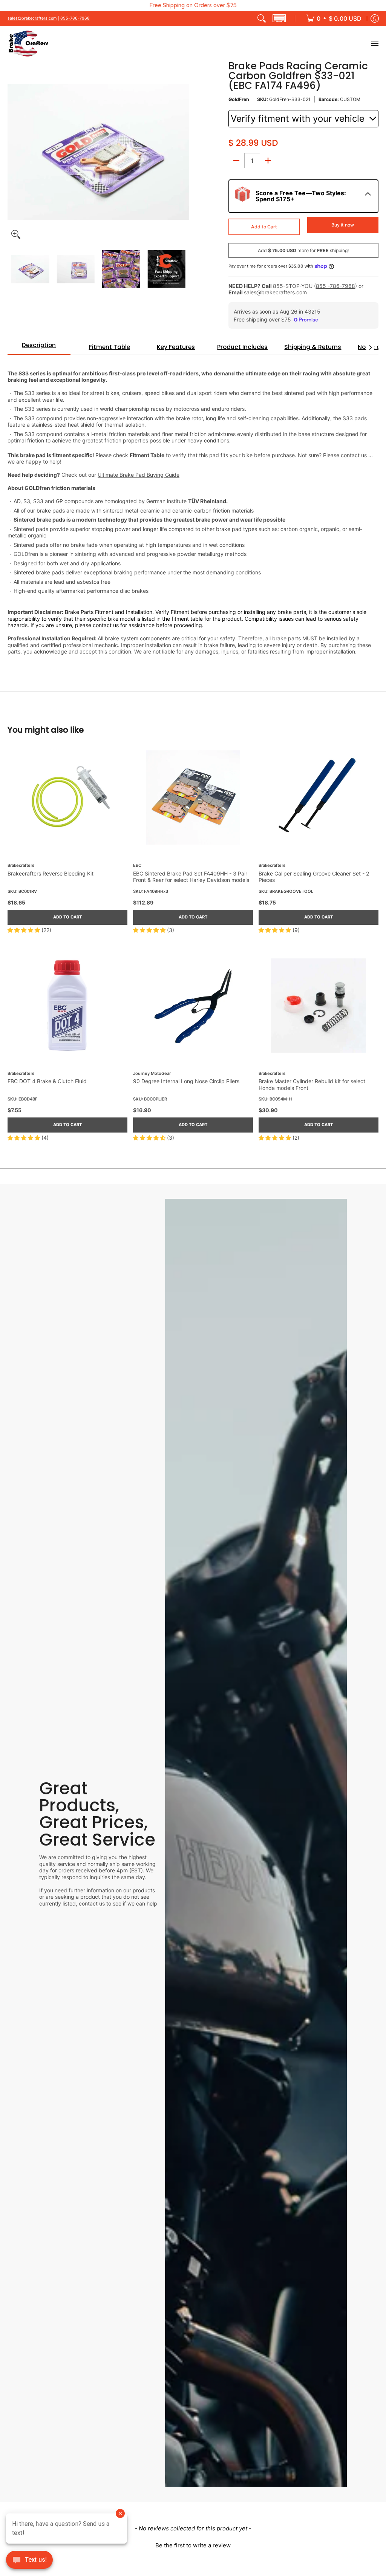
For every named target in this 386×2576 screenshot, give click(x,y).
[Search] (262, 18)
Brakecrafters (21, 866)
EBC (137, 866)
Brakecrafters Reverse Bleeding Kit (51, 873)
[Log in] (375, 18)
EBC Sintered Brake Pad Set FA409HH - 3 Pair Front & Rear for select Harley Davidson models (191, 877)
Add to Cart (264, 227)
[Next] (184, 152)
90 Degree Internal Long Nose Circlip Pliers (186, 1081)
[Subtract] (236, 161)
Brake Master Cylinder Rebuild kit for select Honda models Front (312, 1084)
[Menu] (375, 44)
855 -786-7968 (335, 286)
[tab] (39, 347)
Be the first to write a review (193, 2545)
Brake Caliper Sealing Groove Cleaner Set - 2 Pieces (314, 877)
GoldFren (239, 99)
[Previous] (13, 152)
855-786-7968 (75, 18)
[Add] (268, 161)
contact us (92, 1903)
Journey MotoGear (152, 1074)
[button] (279, 18)
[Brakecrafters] (28, 44)
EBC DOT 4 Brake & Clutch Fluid (47, 1081)
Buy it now (343, 225)
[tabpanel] (193, 508)
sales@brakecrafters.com (32, 18)
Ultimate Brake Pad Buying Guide (139, 475)
